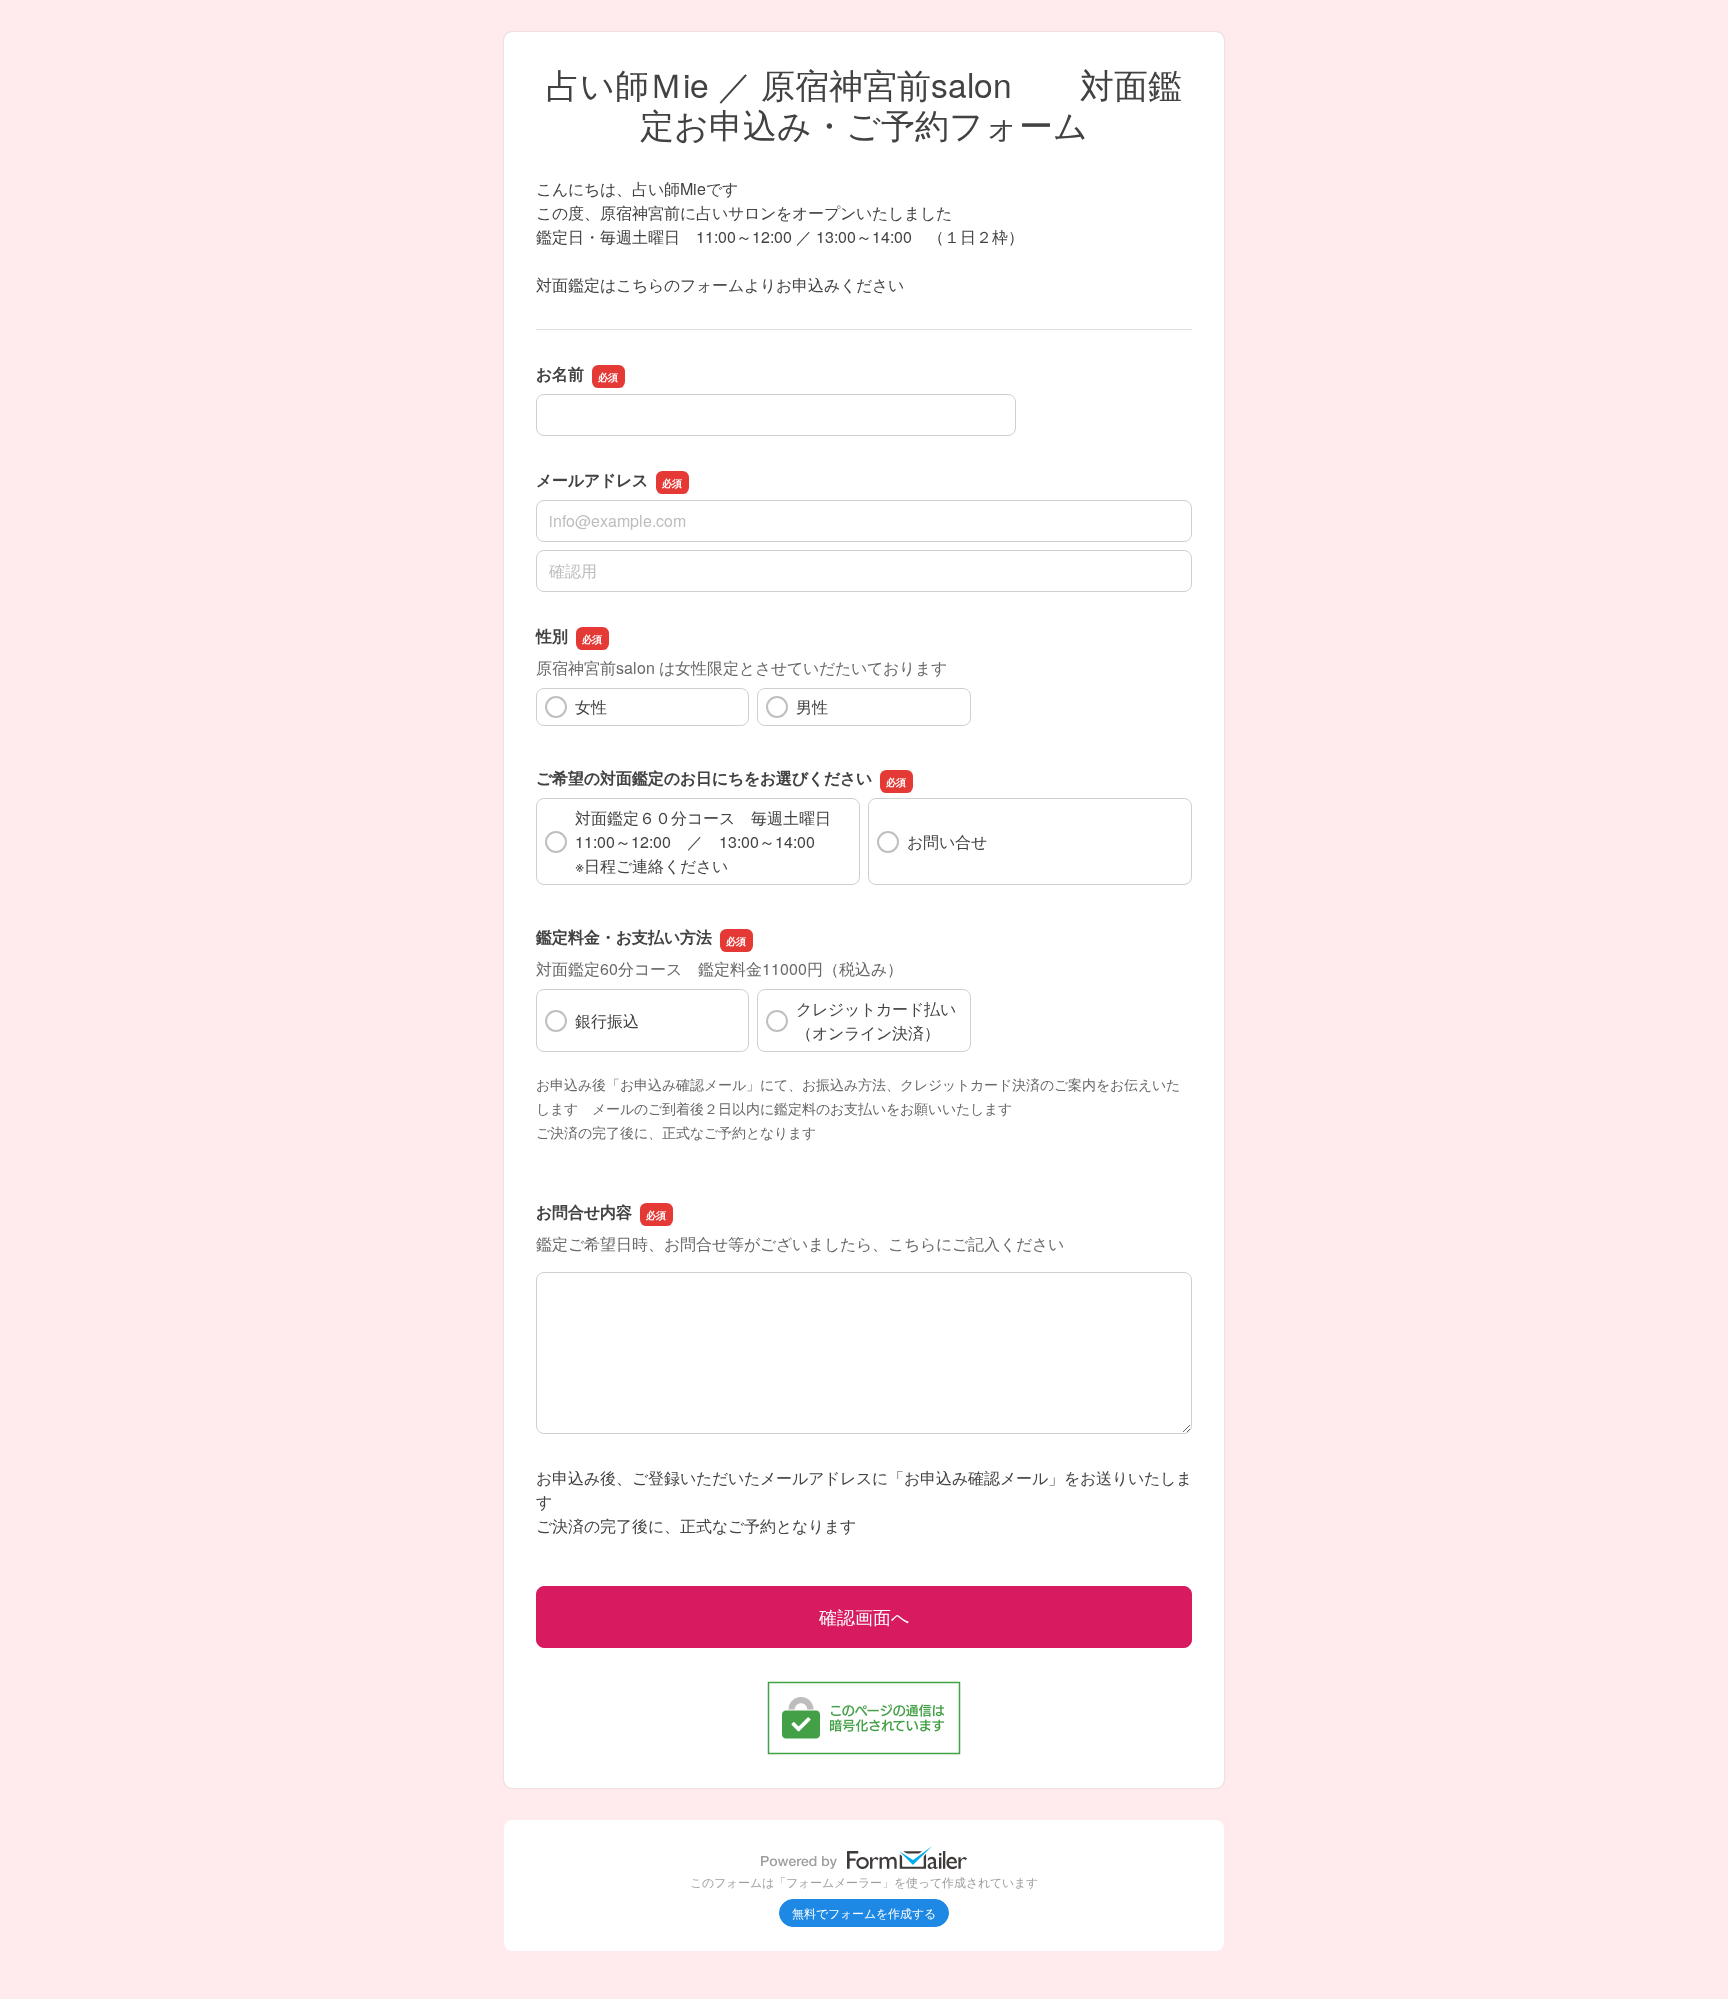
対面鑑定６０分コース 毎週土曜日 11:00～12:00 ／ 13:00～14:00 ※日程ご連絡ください (711, 841)
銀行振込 (607, 1020)
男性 (812, 706)
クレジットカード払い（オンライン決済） (876, 1020)
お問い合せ (947, 841)
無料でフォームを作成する (864, 1912)
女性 (591, 706)
